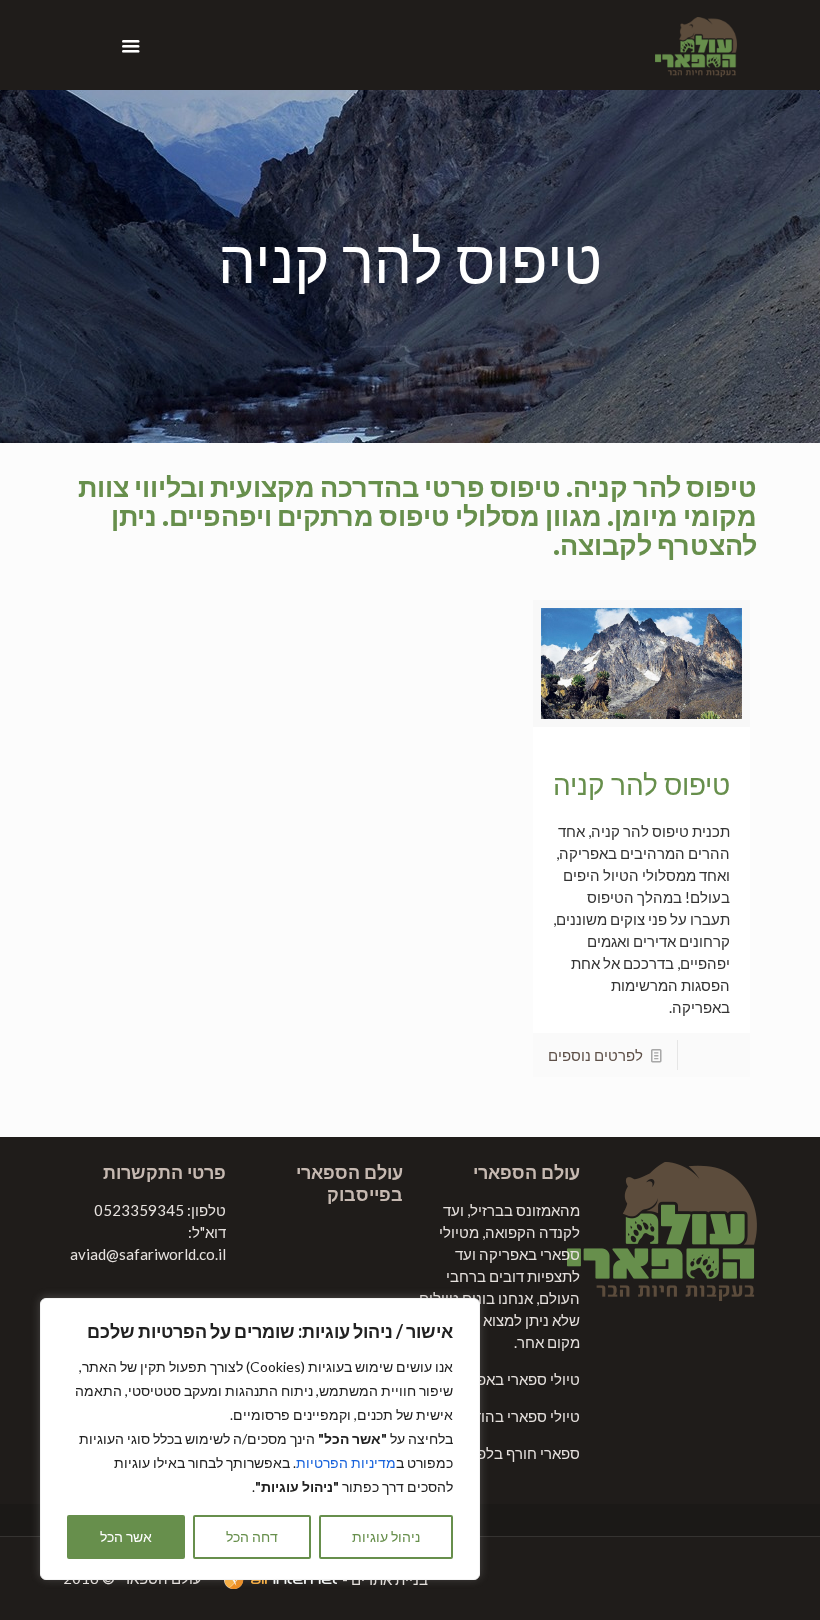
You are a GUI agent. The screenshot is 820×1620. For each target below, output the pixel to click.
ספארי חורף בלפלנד (517, 1453)
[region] (260, 1439)
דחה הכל (252, 1536)
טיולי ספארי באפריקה (513, 1379)
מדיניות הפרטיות (346, 1462)
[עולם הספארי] (696, 45)
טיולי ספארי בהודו (524, 1416)
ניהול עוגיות (386, 1536)
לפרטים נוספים (595, 1055)
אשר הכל (126, 1536)
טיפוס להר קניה (641, 785)
